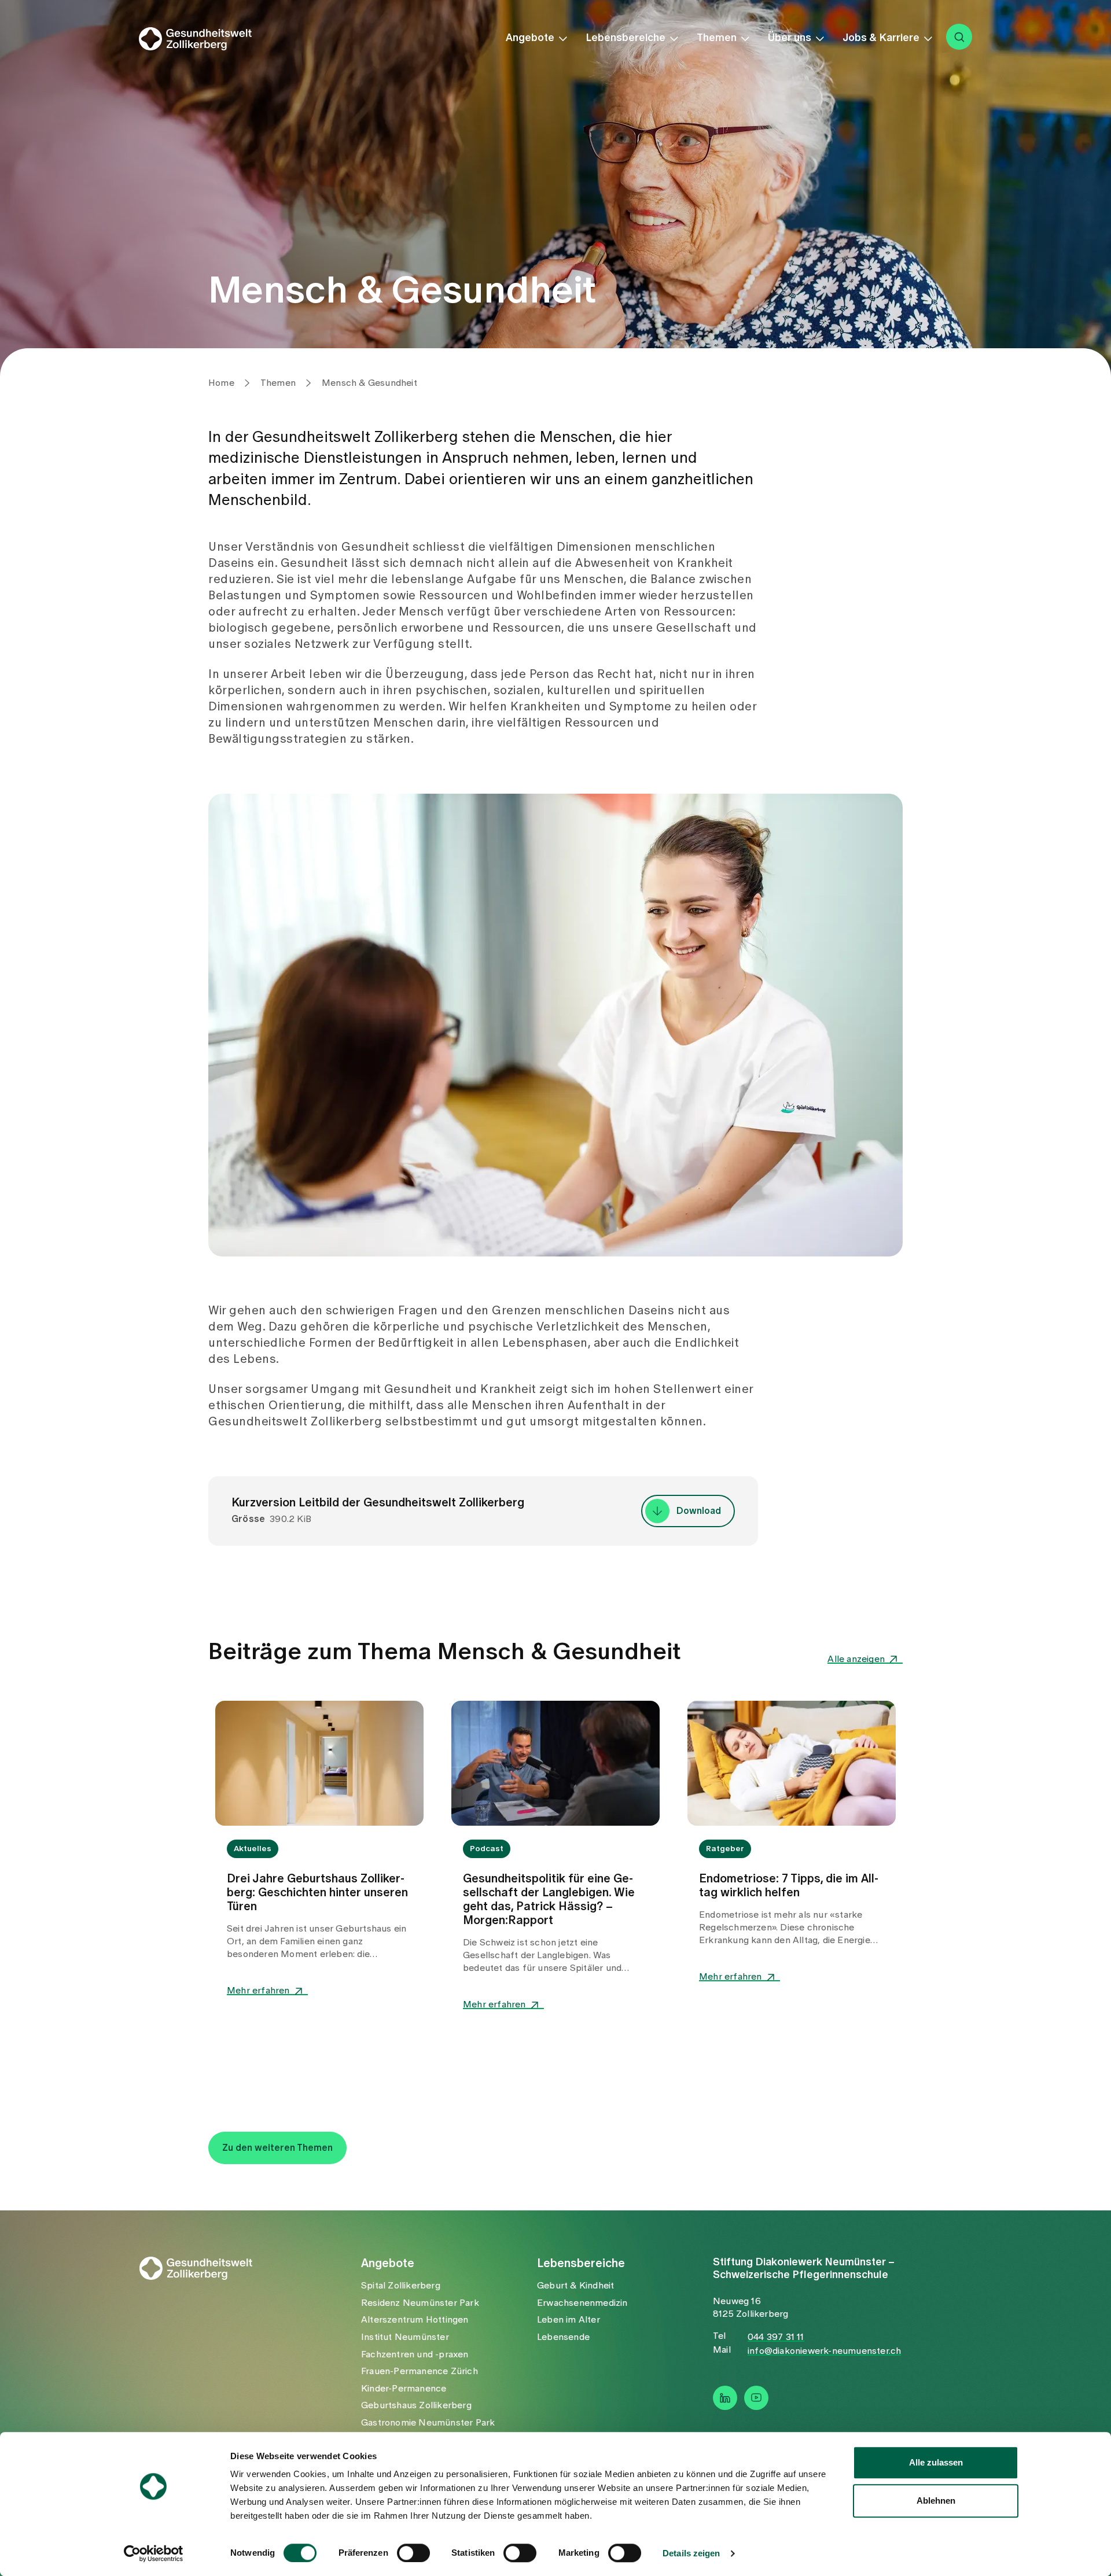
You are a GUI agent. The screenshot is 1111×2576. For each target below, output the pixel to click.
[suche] (959, 37)
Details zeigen (691, 2553)
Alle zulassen (936, 2462)
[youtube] (756, 2398)
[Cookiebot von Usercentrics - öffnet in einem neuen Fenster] (154, 2553)
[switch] (413, 2553)
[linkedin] (725, 2398)
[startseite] (203, 39)
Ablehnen (936, 2501)
